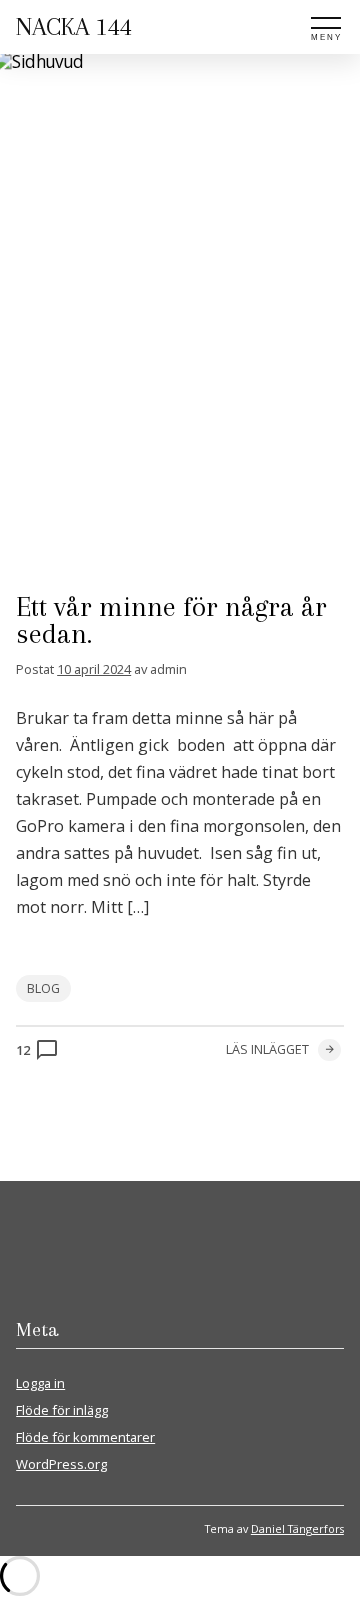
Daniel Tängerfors (297, 1528)
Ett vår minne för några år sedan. (171, 620)
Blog (43, 988)
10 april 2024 (94, 669)
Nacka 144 (74, 26)
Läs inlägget (267, 1049)
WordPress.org (61, 1464)
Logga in (40, 1383)
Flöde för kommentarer (85, 1437)
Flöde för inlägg (62, 1410)
